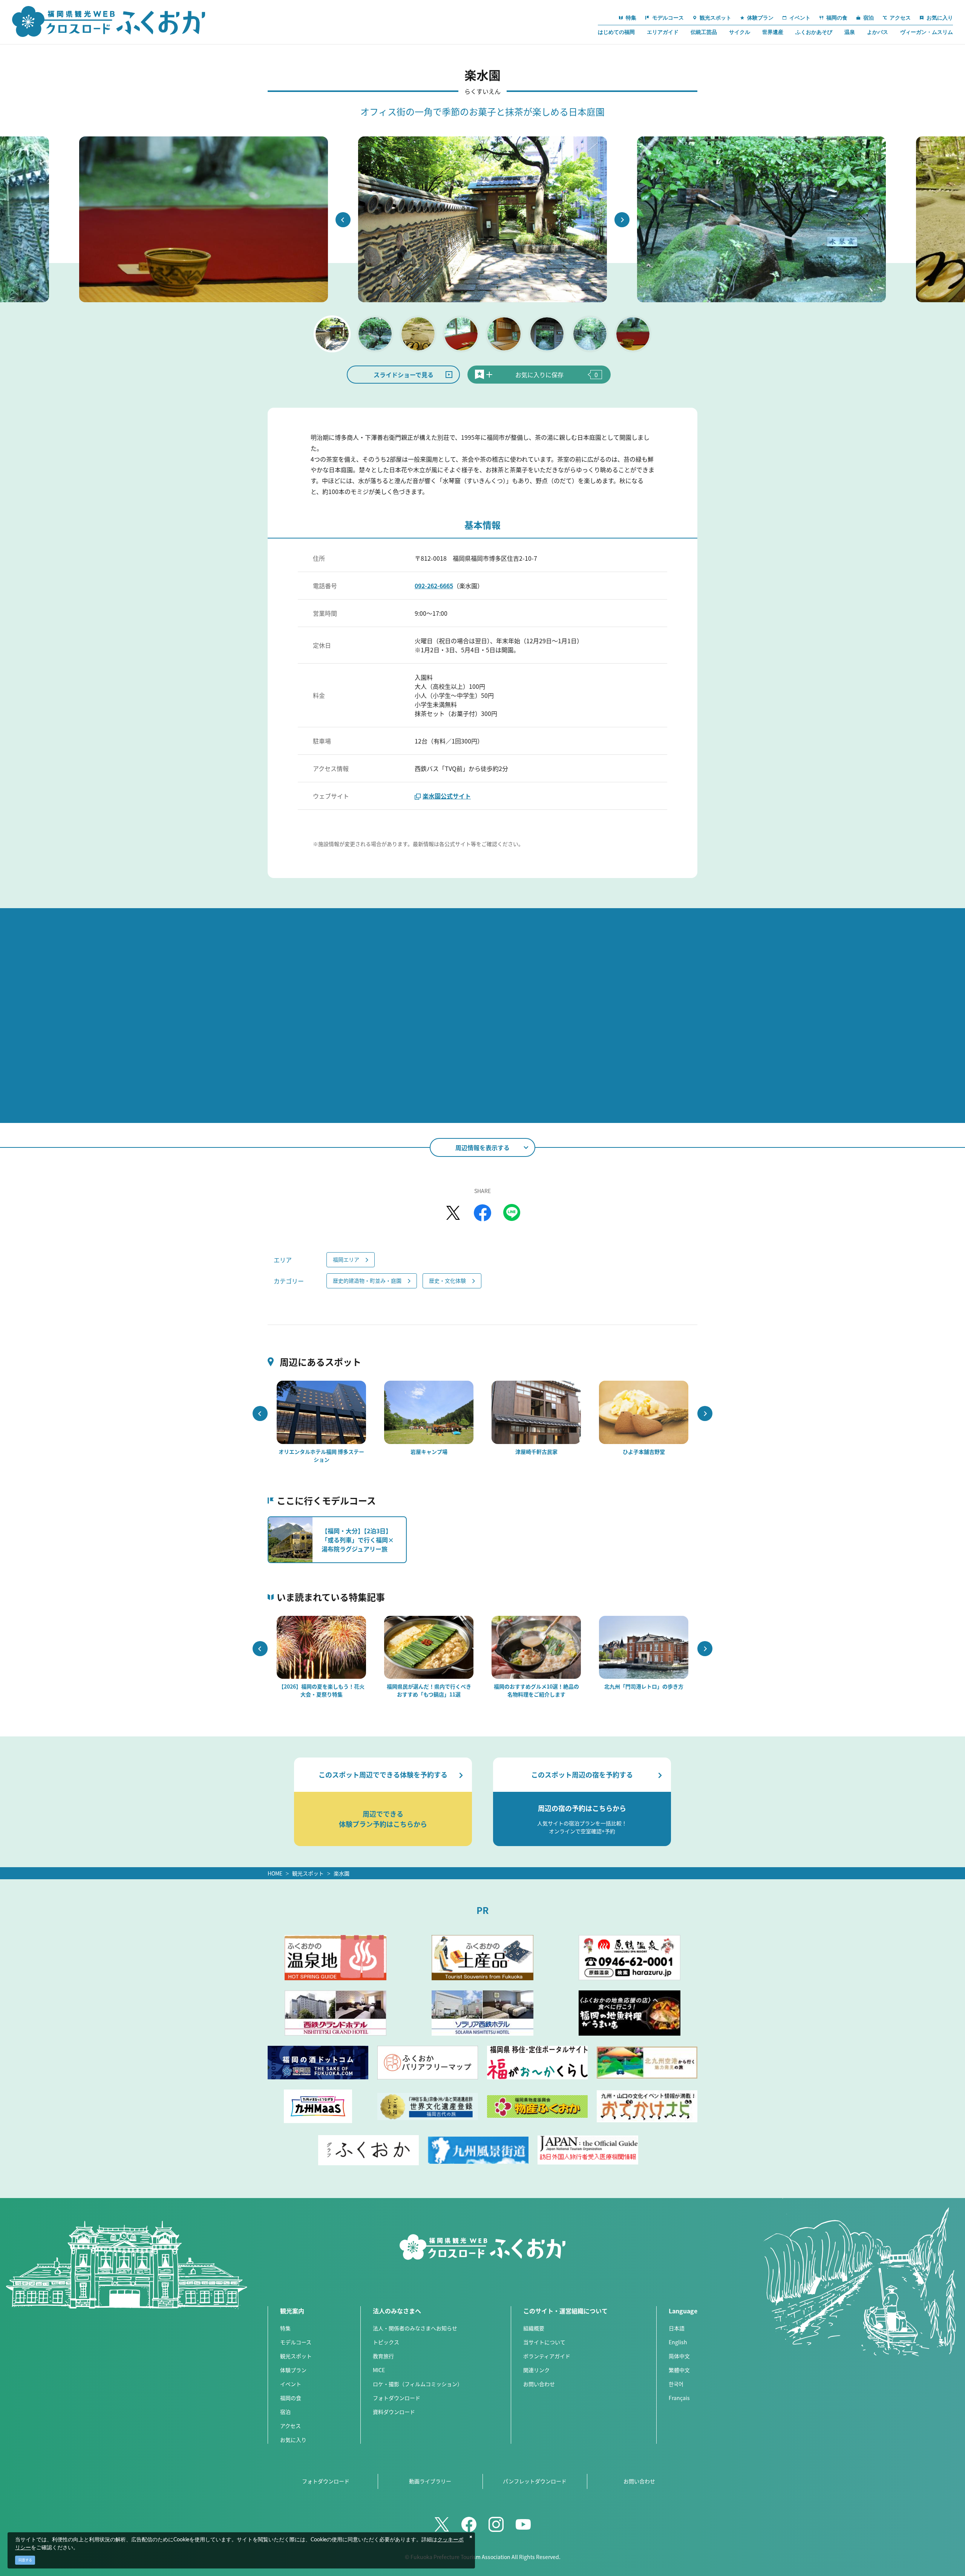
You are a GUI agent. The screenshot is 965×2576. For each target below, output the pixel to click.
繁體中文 (679, 2370)
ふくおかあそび (814, 32)
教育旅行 (383, 2356)
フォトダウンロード (397, 2398)
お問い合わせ (539, 2384)
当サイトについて (544, 2342)
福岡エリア (346, 1259)
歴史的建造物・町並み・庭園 (367, 1280)
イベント (291, 2384)
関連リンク (536, 2370)
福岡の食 (291, 2398)
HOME (275, 1873)
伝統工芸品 (704, 32)
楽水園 (342, 1873)
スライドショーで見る (404, 375)
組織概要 (534, 2328)
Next (622, 220)
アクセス (290, 2426)
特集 (285, 2328)
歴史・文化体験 (447, 1280)
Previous (343, 220)
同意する (25, 2560)
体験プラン (293, 2370)
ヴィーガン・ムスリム (927, 32)
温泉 (850, 32)
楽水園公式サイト (447, 796)
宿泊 (285, 2412)
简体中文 (679, 2356)
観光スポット (308, 1873)
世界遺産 (773, 32)
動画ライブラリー (430, 2481)
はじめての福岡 (616, 32)
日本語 (677, 2328)
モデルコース (296, 2342)
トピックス (386, 2342)
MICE (379, 2370)
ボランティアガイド (547, 2356)
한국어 (676, 2384)
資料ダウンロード (394, 2412)
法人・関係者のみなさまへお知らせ (415, 2328)
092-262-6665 (434, 586)
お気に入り (293, 2440)
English (678, 2342)
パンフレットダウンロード (535, 2481)
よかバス (878, 32)
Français (679, 2398)
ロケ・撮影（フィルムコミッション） (418, 2384)
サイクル (740, 32)
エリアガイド (663, 32)
